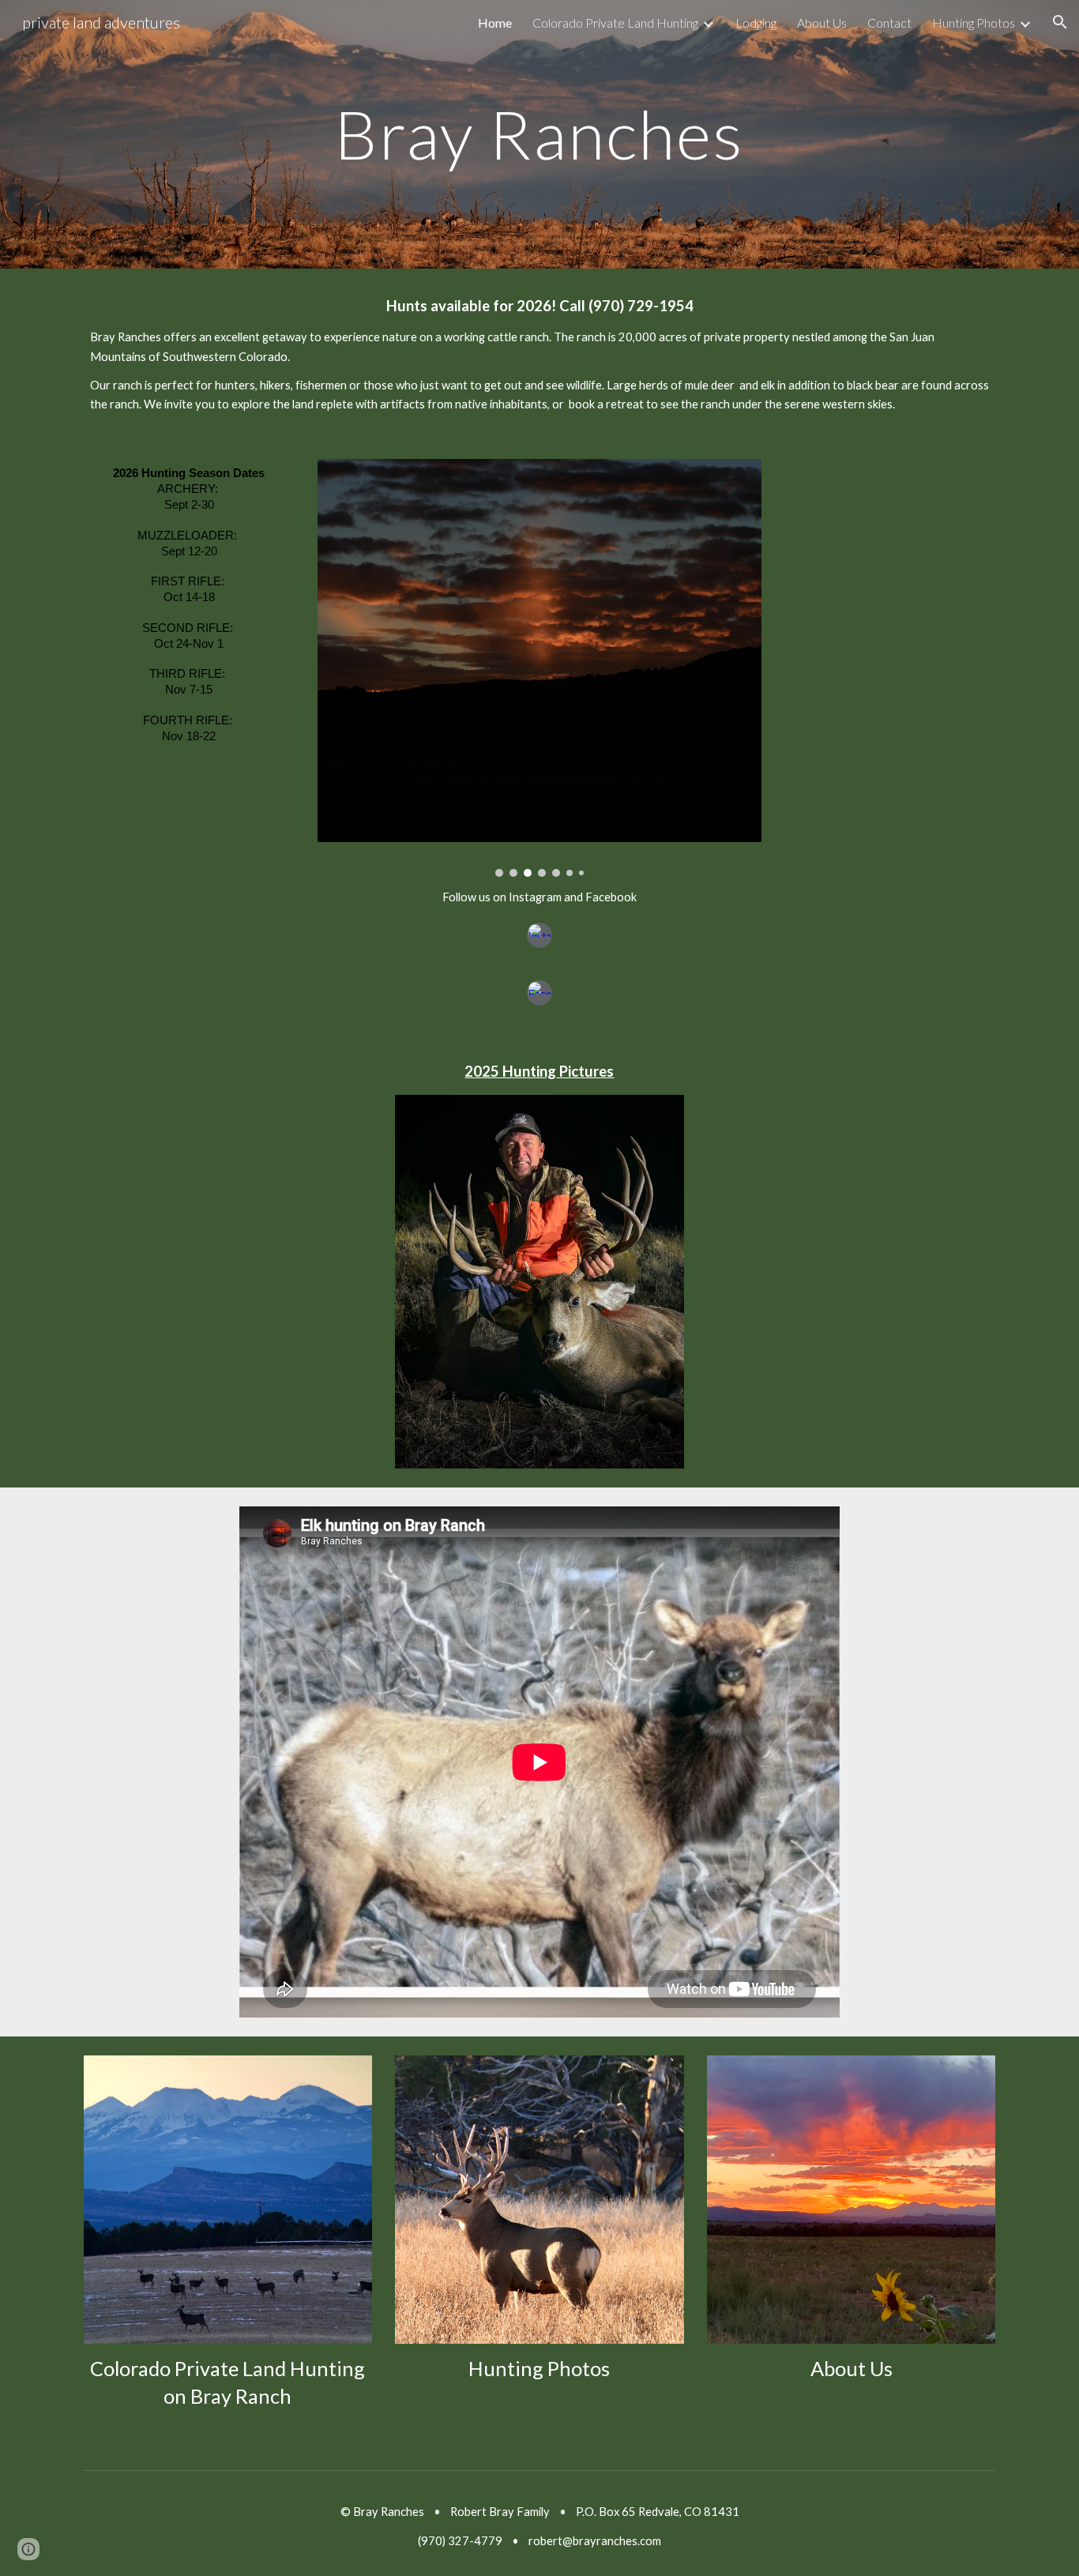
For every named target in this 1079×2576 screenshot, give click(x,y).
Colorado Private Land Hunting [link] (615, 23)
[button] (1060, 22)
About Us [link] (822, 23)
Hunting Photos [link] (974, 23)
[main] (539, 134)
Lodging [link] (756, 23)
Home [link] (495, 23)
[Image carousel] (539, 668)
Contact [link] (889, 23)
